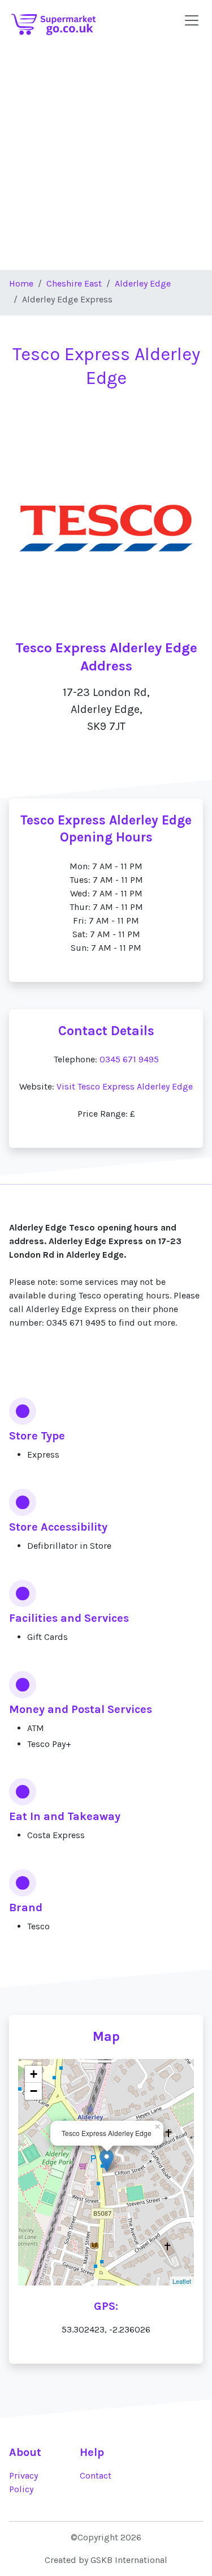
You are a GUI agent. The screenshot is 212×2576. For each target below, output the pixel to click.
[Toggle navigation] (192, 20)
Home (21, 283)
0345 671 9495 (129, 1059)
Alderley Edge (143, 283)
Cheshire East (74, 283)
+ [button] (34, 2074)
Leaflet (182, 2281)
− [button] (34, 2091)
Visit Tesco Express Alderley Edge (125, 1086)
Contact (96, 2475)
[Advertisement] (106, 158)
